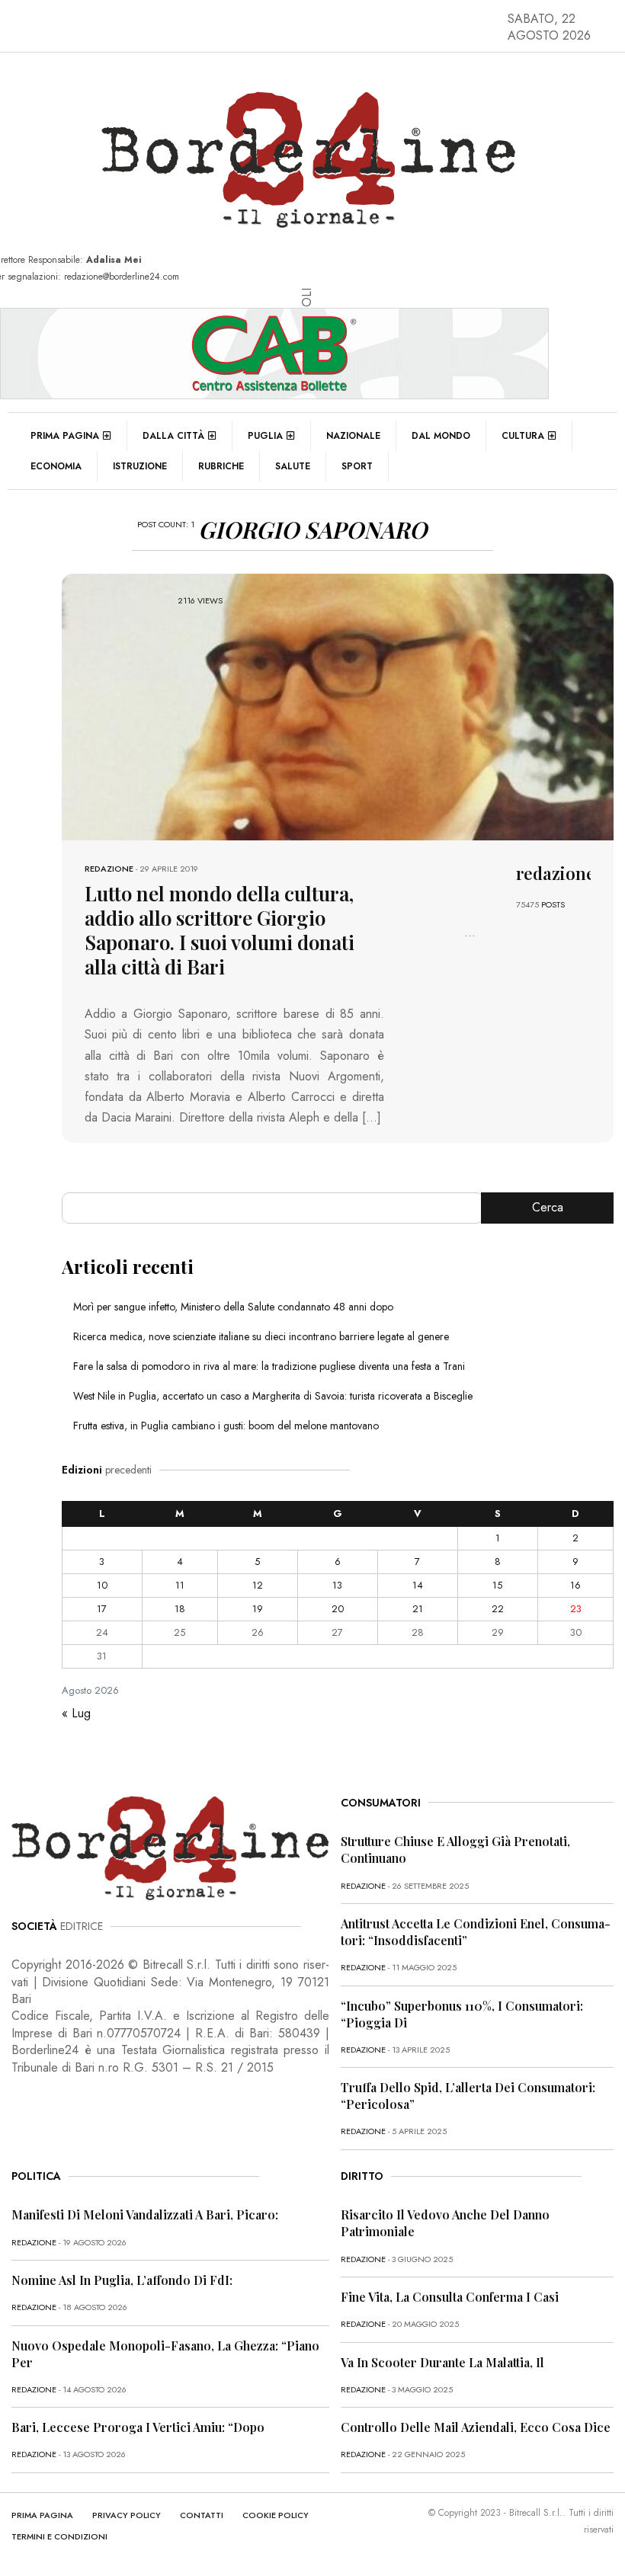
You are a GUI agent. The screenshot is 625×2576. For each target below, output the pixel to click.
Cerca (548, 1207)
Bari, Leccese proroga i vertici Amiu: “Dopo (138, 2427)
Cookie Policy (276, 2515)
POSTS (553, 904)
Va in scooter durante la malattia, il (442, 2362)
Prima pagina (65, 436)
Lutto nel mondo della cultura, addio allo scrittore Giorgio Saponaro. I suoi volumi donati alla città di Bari (220, 930)
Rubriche (221, 466)
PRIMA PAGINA (42, 2515)
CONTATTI (202, 2515)
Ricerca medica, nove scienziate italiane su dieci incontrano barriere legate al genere (261, 1336)
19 (258, 1609)
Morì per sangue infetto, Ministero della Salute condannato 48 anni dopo (233, 1307)
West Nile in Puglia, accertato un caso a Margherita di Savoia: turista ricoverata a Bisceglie (273, 1396)
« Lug (76, 1713)
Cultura (523, 436)
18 (180, 1609)
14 (418, 1585)
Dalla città (173, 436)
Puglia (265, 436)
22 (498, 1609)
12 (258, 1585)
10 (102, 1585)
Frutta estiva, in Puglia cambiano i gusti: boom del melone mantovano (226, 1426)
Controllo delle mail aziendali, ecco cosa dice (476, 2427)
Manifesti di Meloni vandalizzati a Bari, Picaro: (145, 2214)
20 (338, 1609)
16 (575, 1585)
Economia (56, 466)
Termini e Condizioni (59, 2536)
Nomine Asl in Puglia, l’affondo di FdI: (122, 2280)
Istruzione (140, 466)
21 (418, 1609)
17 (102, 1609)
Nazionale (353, 436)
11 (180, 1585)
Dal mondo (441, 436)
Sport (357, 466)
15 (497, 1585)
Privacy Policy (127, 2515)
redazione (109, 869)
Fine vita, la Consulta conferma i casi (450, 2297)
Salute (293, 466)
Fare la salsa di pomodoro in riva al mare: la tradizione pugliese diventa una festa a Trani (269, 1366)
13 (337, 1585)
